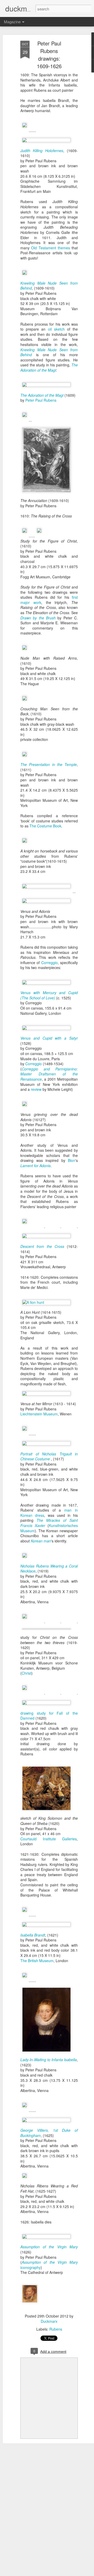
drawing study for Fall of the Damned (49, 1716)
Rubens (56, 2329)
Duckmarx (49, 2321)
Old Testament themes (51, 248)
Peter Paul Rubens (41, 400)
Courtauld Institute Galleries (49, 1839)
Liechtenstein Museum (39, 1414)
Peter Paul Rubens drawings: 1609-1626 (49, 55)
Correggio (49, 963)
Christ (27, 1673)
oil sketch (56, 329)
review (36, 1089)
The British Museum (37, 1961)
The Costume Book (45, 826)
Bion (72, 1160)
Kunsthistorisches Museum (49, 1528)
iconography (49, 2265)
